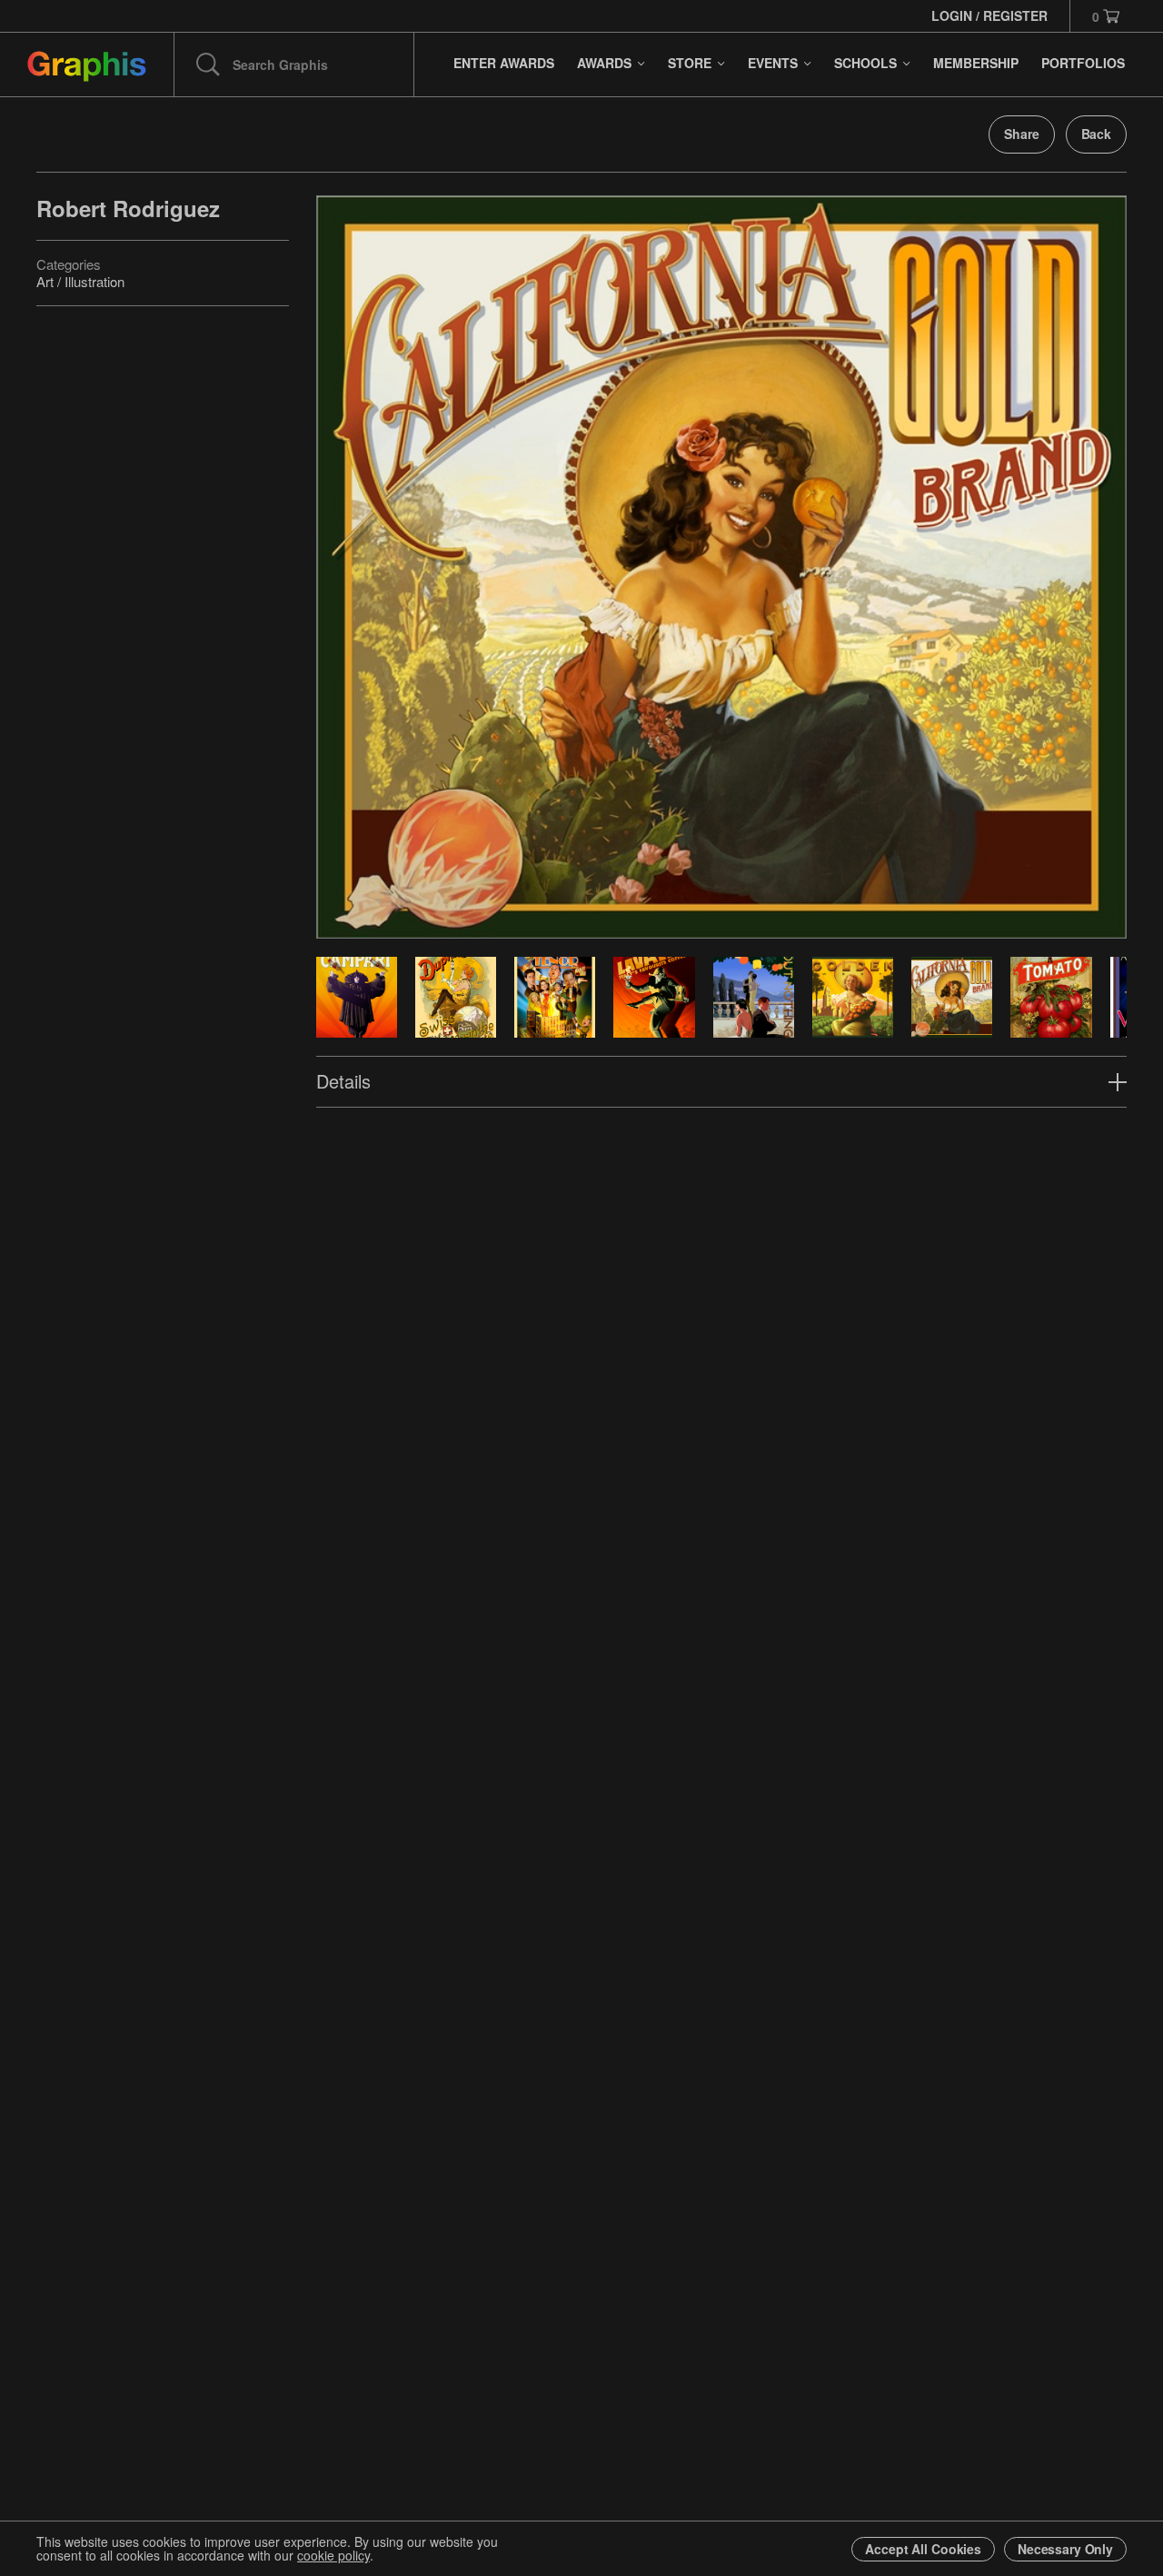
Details (343, 1081)
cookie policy (333, 2555)
